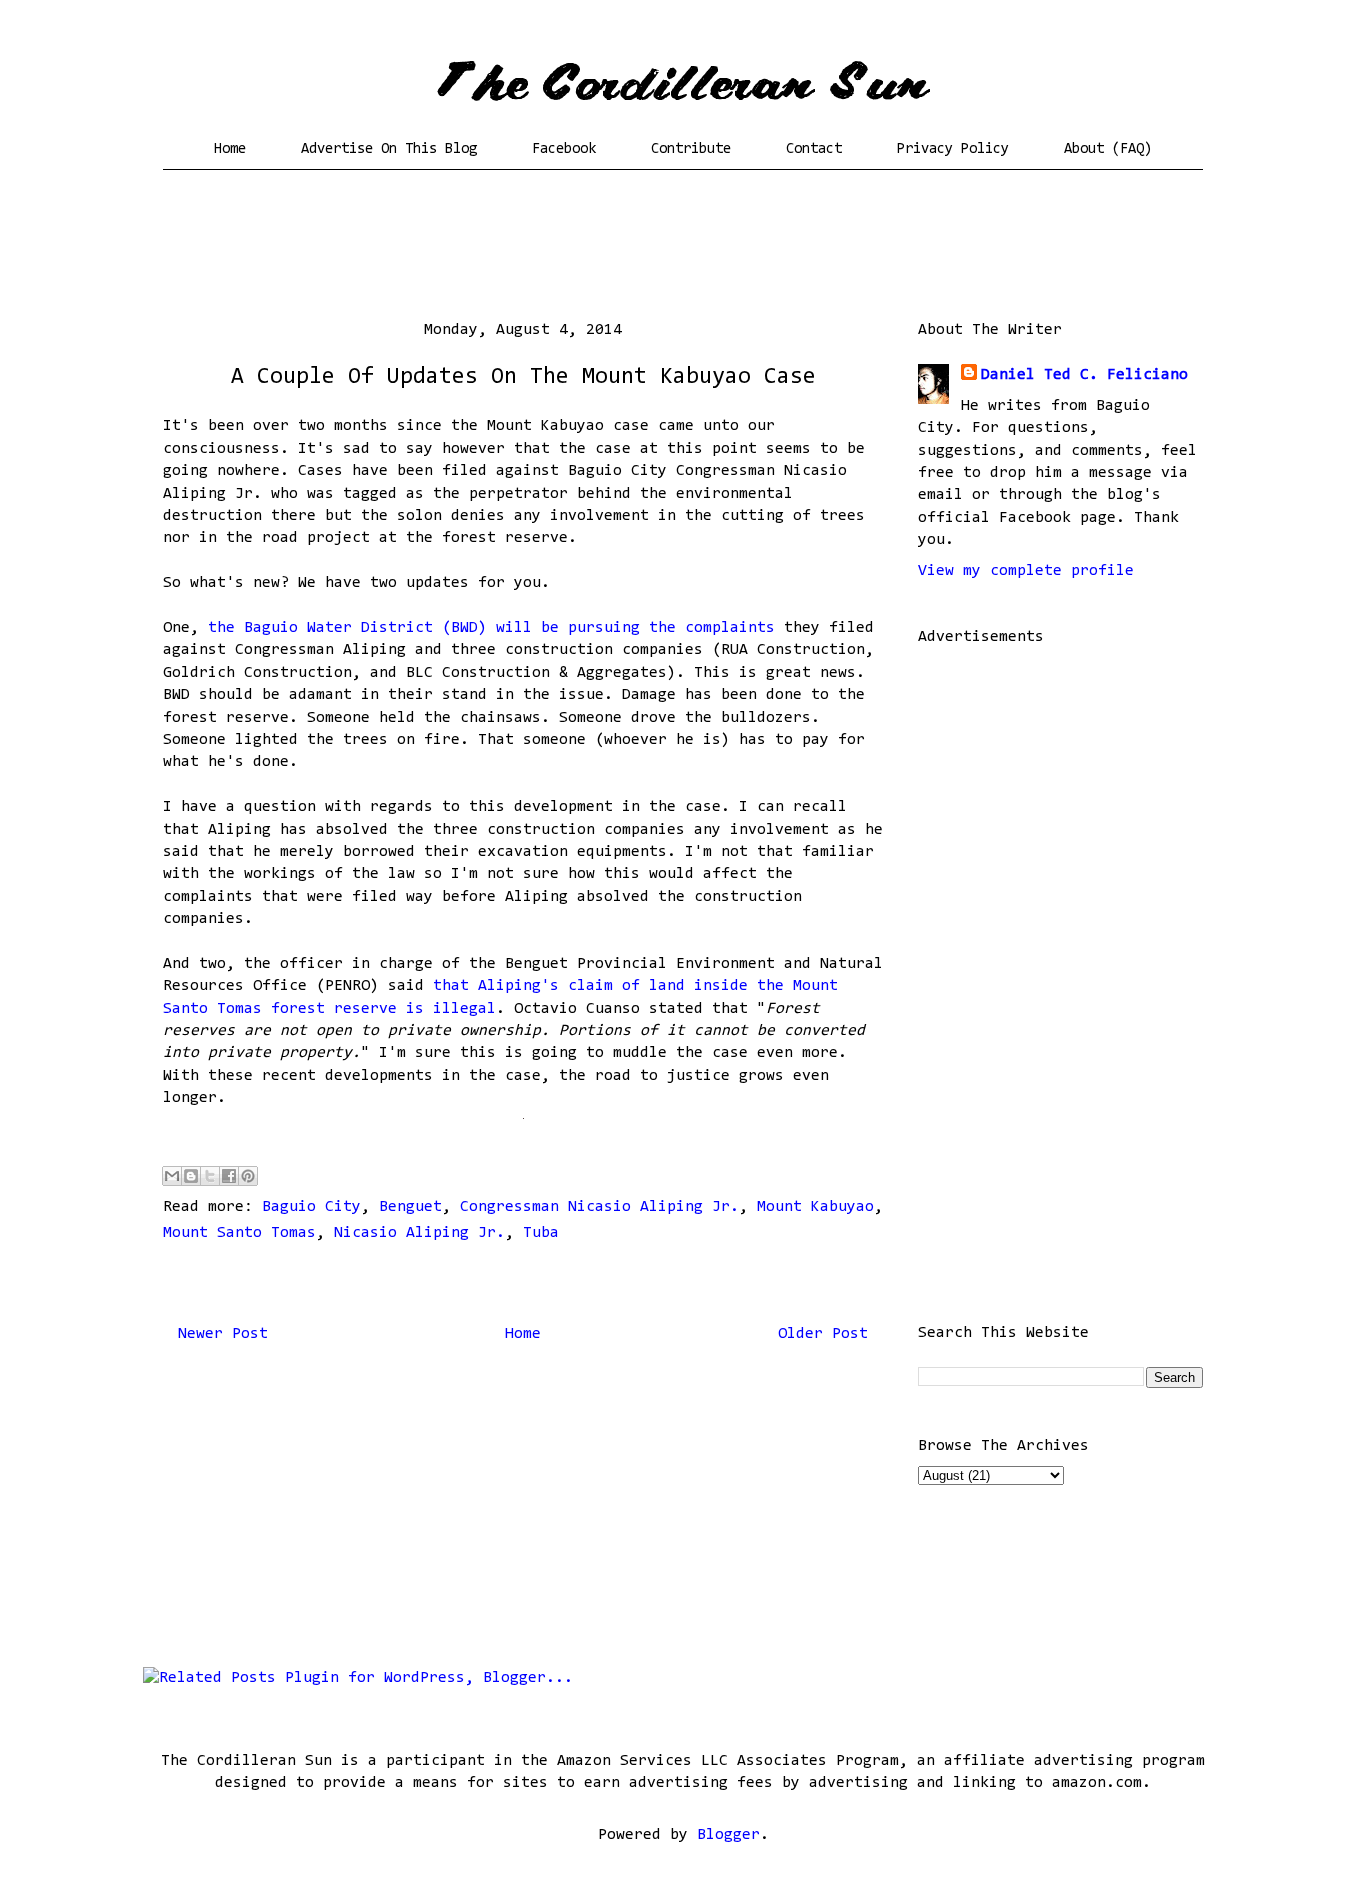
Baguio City (311, 1207)
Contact (814, 149)
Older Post (823, 1334)
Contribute (691, 149)
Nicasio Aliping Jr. (419, 1233)
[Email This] (172, 1176)
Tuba (541, 1233)
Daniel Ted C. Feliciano (1084, 375)
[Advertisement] (683, 245)
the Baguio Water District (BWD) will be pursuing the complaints (491, 628)
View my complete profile (1026, 571)
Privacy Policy (953, 149)
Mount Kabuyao (815, 1207)
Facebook (564, 149)
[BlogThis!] (191, 1176)
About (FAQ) (1108, 149)
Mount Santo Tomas (239, 1233)
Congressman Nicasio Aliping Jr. (599, 1207)
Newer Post (223, 1334)
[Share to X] (210, 1176)
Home (230, 149)
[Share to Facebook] (229, 1176)
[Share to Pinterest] (248, 1176)
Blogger (728, 1835)
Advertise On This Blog (389, 149)
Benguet (410, 1207)
